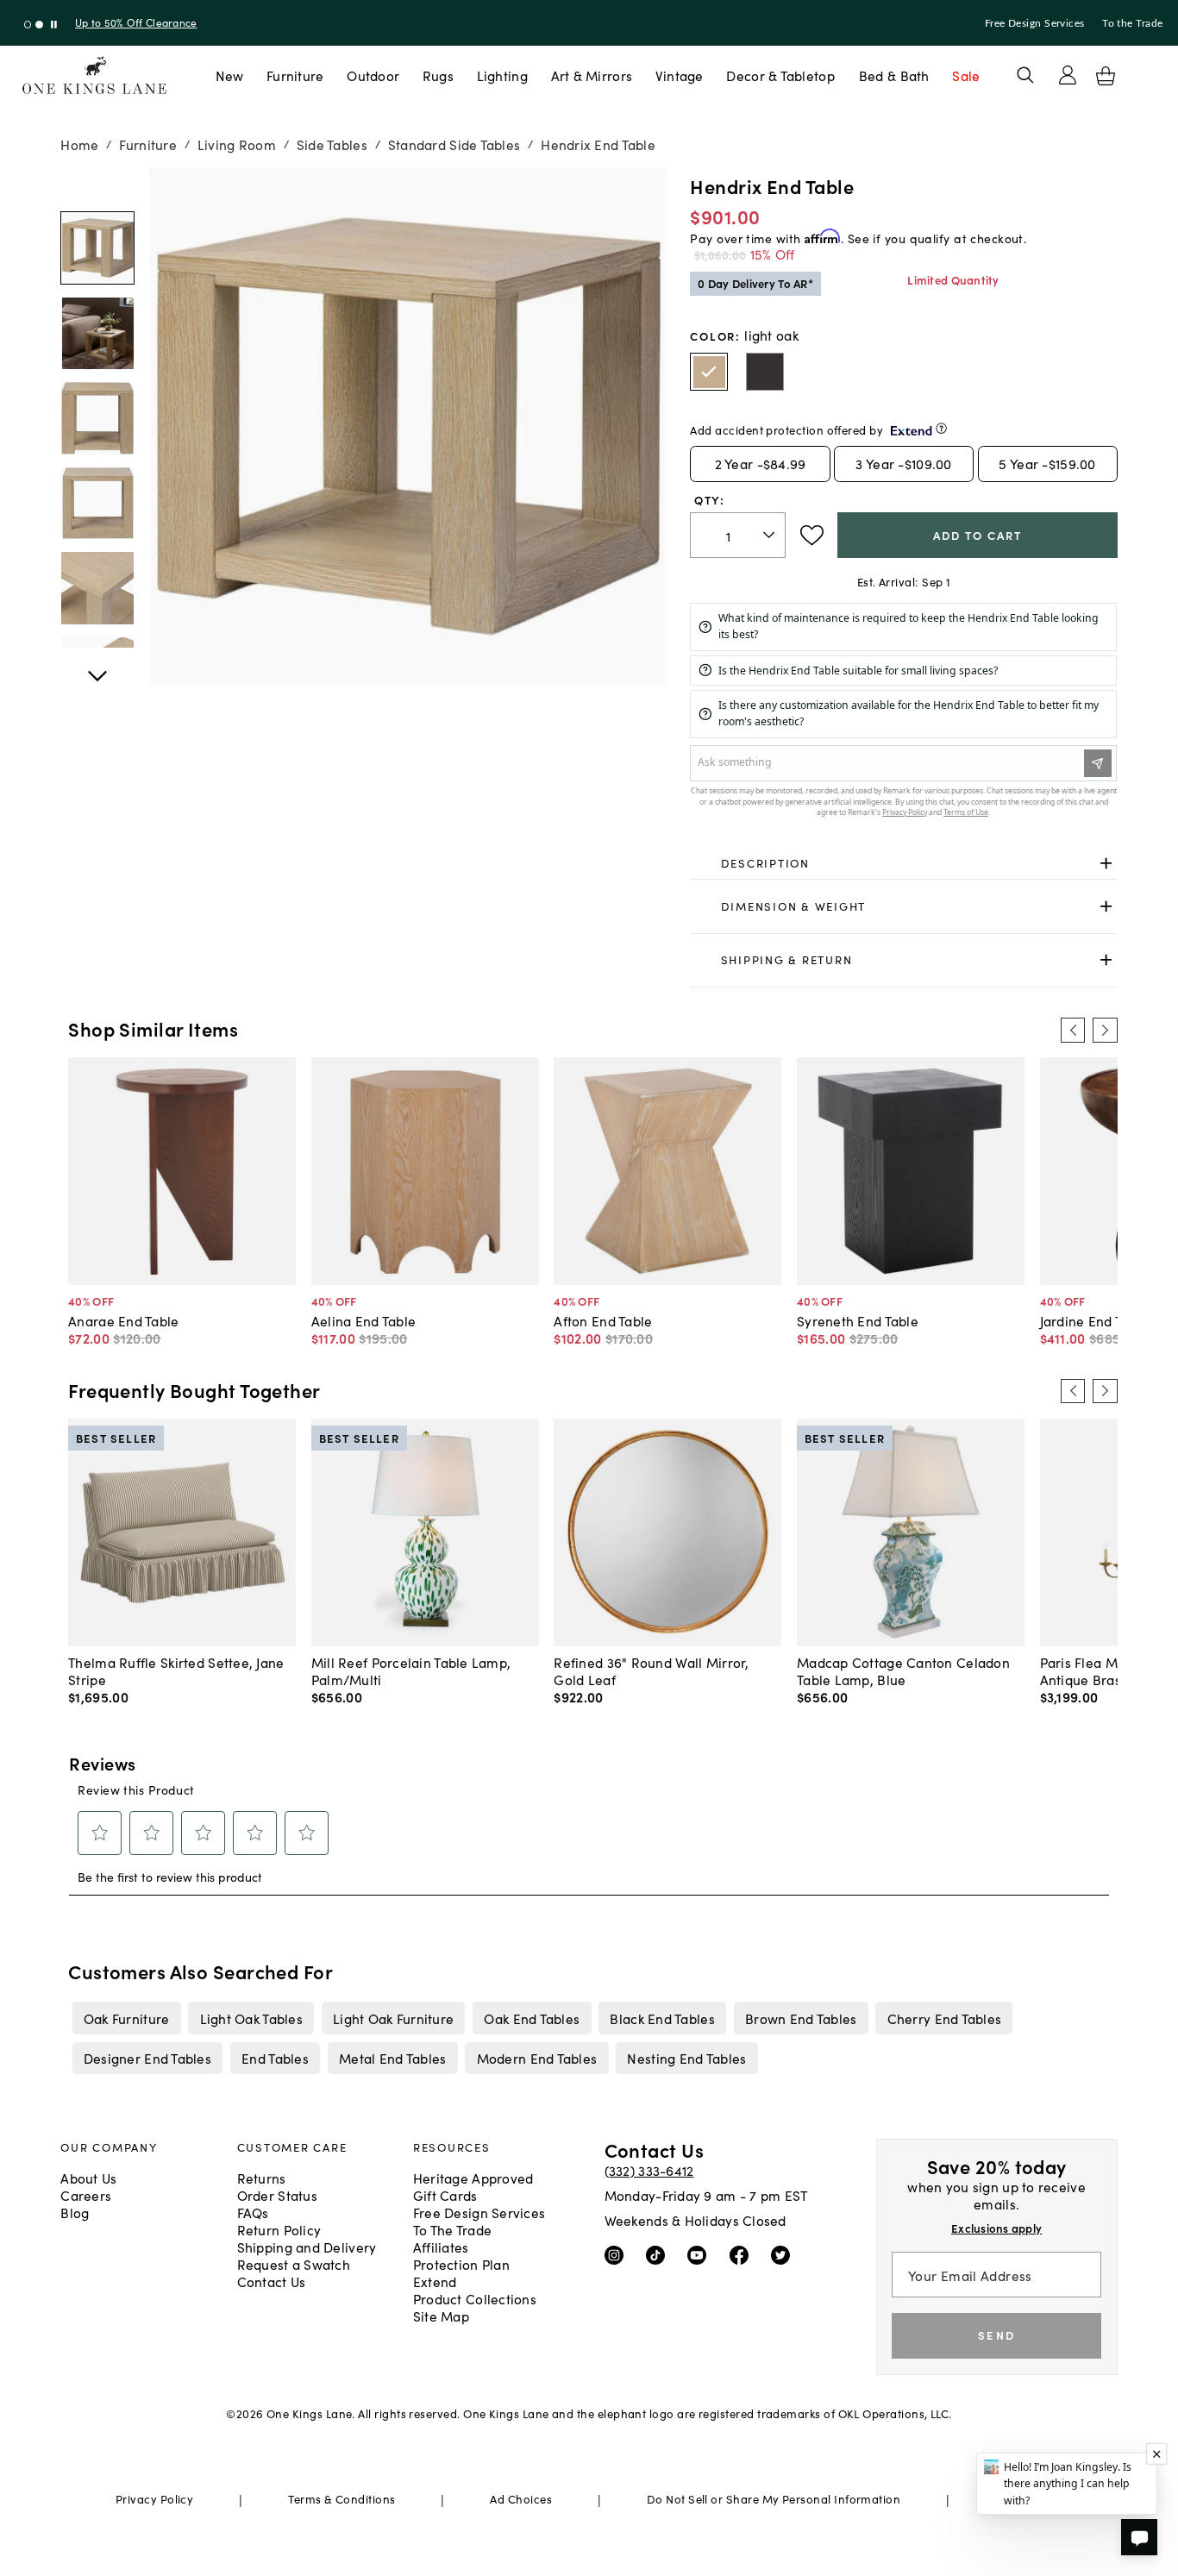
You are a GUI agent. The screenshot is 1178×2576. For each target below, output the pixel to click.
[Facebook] (743, 2254)
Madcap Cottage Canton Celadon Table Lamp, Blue (903, 1670)
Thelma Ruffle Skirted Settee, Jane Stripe (176, 1670)
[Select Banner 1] (39, 25)
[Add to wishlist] (812, 536)
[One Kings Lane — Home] (94, 75)
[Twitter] (784, 2254)
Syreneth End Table (858, 1320)
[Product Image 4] (97, 588)
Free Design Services (1035, 23)
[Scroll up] (97, 667)
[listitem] (126, 2018)
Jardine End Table (1095, 1320)
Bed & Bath (894, 75)
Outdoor (373, 75)
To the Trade (1132, 23)
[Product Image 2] (97, 418)
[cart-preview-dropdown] (1106, 76)
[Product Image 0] (97, 248)
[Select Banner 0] (28, 25)
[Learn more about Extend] (941, 428)
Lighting (502, 75)
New (230, 75)
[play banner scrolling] (54, 25)
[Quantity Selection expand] (771, 535)
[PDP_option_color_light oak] (709, 372)
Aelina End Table (363, 1320)
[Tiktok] (659, 2254)
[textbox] (738, 535)
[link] (903, 864)
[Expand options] (1106, 864)
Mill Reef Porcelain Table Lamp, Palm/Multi (411, 1670)
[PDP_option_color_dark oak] (765, 372)
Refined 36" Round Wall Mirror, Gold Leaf (651, 1670)
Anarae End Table (123, 1320)
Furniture (295, 75)
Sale (966, 75)
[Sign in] (1068, 75)
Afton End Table (603, 1320)
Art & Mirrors (592, 75)
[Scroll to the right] (1105, 1030)
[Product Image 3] (97, 503)
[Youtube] (701, 2254)
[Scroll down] (97, 186)
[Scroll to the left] (1073, 1030)
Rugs (438, 75)
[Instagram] (618, 2254)
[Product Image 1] (97, 333)
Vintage (680, 75)
